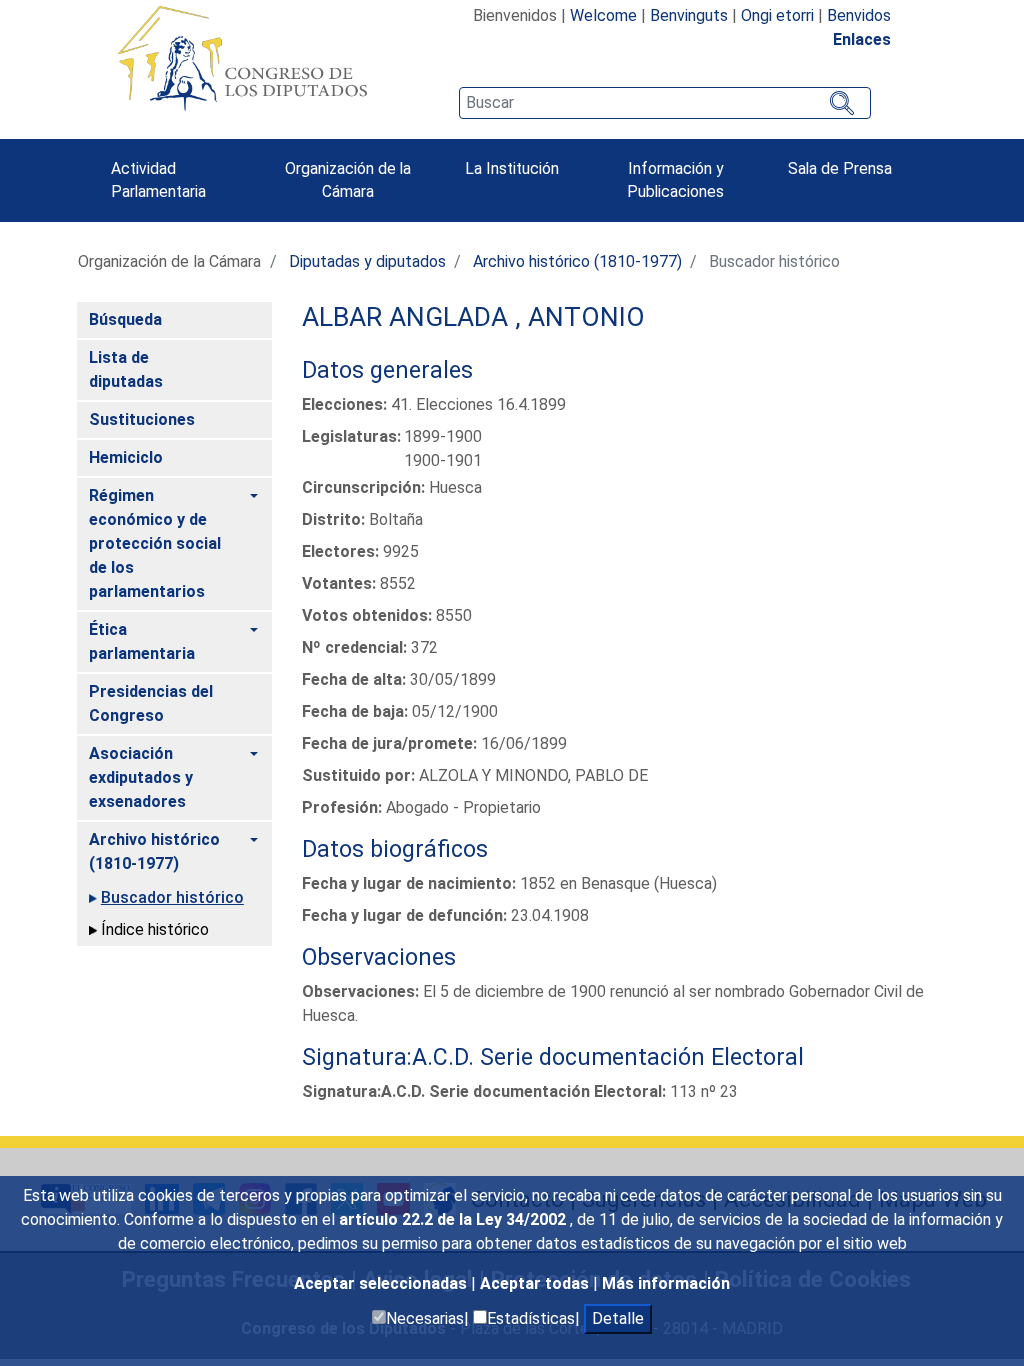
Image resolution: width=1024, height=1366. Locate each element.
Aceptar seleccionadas (382, 1283)
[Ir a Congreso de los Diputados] (242, 58)
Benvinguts (689, 15)
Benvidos (859, 15)
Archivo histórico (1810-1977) (577, 261)
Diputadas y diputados (367, 261)
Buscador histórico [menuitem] (172, 897)
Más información (666, 1283)
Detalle (618, 1318)
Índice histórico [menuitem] (155, 929)
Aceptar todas (536, 1283)
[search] (665, 103)
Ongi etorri (777, 15)
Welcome (603, 15)
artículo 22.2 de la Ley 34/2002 (454, 1219)
